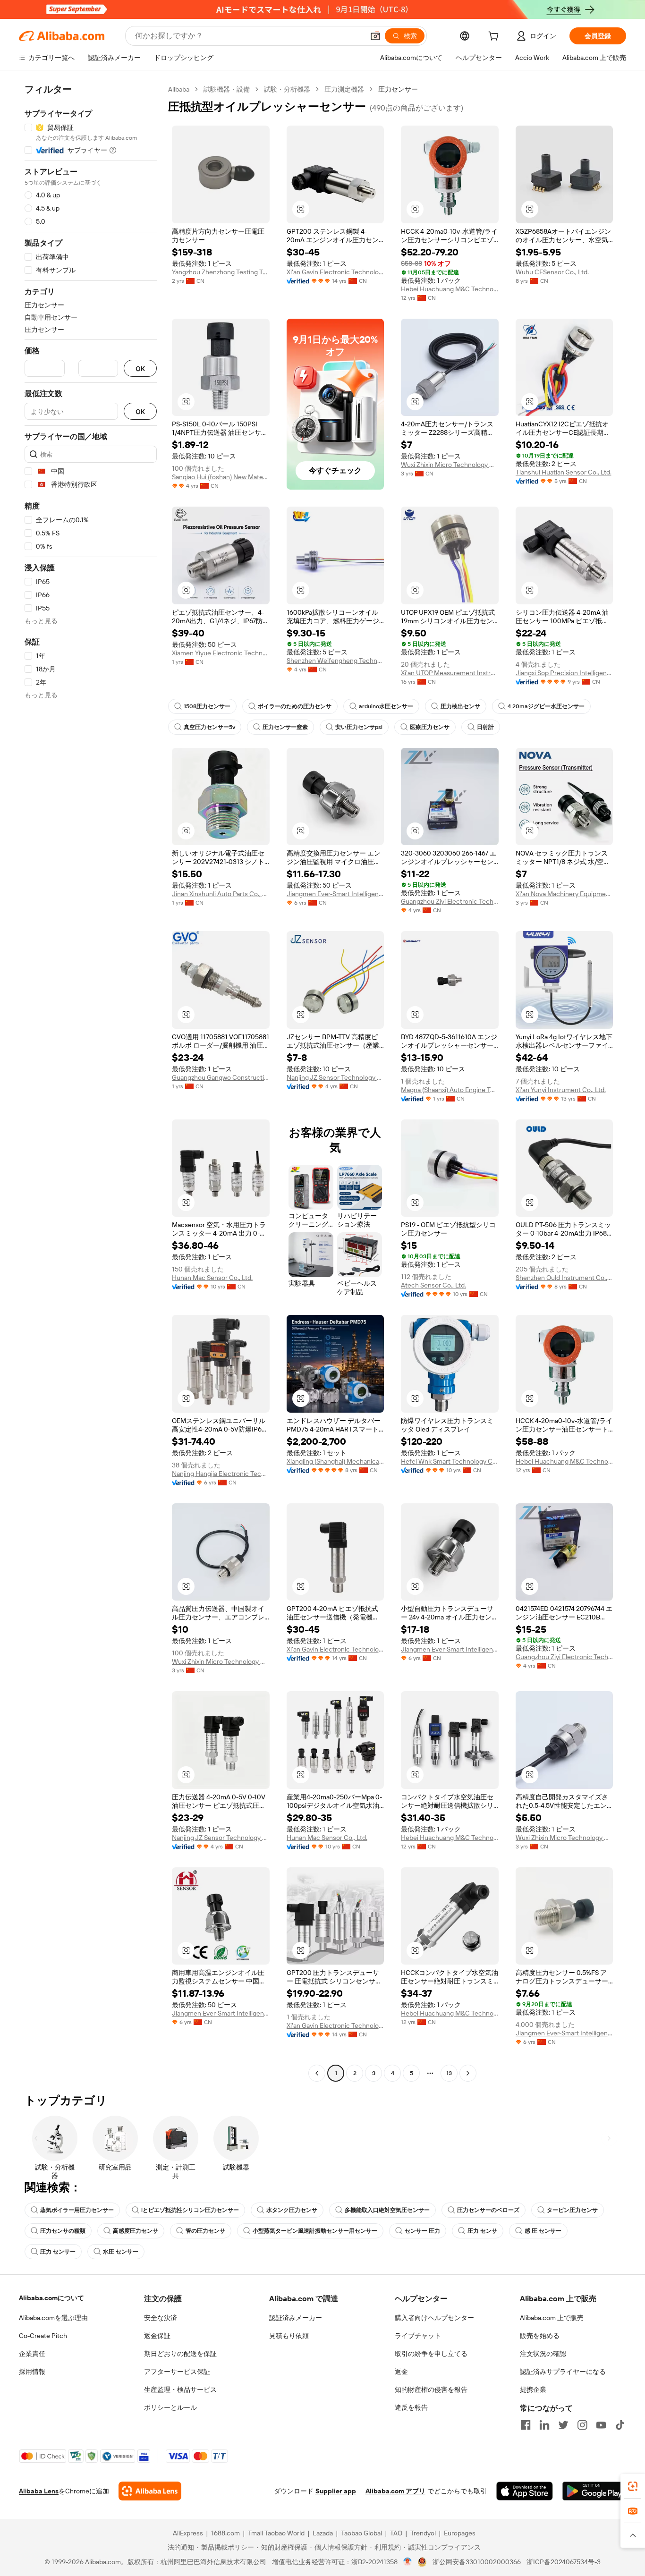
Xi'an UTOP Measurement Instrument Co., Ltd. (450, 673)
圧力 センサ (482, 2231)
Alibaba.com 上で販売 (552, 2318)
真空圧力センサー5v (209, 727)
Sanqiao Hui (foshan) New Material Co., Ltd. (221, 477)
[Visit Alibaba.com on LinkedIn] (544, 2425)
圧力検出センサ (460, 706)
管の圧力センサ (205, 2231)
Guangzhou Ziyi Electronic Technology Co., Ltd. (450, 901)
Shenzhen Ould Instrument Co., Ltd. (564, 1278)
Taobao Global (361, 2533)
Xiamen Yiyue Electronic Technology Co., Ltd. (221, 653)
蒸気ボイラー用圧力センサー (77, 2210)
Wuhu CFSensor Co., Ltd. (552, 272)
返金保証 (157, 2336)
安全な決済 (161, 2318)
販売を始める (540, 2336)
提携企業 (533, 2390)
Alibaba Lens (39, 2491)
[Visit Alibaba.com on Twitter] (563, 2425)
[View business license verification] (408, 2562)
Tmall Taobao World (276, 2533)
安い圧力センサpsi (359, 727)
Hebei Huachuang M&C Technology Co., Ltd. (450, 289)
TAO (396, 2533)
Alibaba (179, 89)
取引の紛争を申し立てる (431, 2354)
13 (449, 2073)
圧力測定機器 (344, 89)
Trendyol (423, 2533)
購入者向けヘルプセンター (434, 2318)
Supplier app (336, 2491)
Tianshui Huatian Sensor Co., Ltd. (564, 472)
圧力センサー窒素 (285, 727)
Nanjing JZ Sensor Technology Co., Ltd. (335, 1077)
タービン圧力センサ (572, 2210)
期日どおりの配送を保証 (180, 2354)
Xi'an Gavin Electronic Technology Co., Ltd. (335, 272)
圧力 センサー (58, 2252)
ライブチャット (418, 2336)
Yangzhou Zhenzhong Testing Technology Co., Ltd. (221, 272)
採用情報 (32, 2372)
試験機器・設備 (227, 89)
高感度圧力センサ (136, 2231)
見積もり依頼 (289, 2336)
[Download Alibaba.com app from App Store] (525, 2491)
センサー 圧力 (422, 2231)
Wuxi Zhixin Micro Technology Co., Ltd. (450, 465)
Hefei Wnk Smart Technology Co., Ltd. (450, 1461)
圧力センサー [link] (398, 89)
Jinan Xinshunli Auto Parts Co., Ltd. (221, 894)
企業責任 (32, 2354)
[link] (633, 2486)
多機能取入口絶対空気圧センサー (387, 2210)
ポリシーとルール (170, 2407)
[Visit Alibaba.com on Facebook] (526, 2425)
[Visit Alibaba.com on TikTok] (620, 2425)
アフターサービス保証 (177, 2372)
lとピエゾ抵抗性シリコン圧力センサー (190, 2210)
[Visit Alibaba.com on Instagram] (582, 2425)
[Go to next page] (468, 2073)
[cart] (495, 37)
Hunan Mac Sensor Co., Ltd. (212, 1278)
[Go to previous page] (317, 2073)
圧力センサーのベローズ (488, 2210)
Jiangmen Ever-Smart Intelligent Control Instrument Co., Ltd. (335, 894)
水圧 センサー (121, 2252)
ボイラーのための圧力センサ (295, 706)
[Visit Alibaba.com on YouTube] (601, 2425)
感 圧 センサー (543, 2231)
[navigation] (91, 1082)
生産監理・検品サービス (180, 2390)
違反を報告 (411, 2407)
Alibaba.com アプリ (395, 2491)
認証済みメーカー (296, 2318)
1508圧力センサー (207, 706)
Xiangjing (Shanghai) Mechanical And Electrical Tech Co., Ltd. (335, 1461)
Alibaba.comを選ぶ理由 (53, 2318)
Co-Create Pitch (43, 2336)
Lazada (323, 2533)
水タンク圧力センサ (292, 2210)
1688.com (225, 2533)
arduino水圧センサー (386, 706)
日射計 (485, 727)
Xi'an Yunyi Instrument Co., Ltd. (561, 1090)
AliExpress (188, 2533)
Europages (460, 2533)
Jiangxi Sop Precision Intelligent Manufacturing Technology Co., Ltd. (564, 673)
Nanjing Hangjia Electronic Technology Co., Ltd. (221, 1474)
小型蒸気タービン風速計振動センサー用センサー (315, 2231)
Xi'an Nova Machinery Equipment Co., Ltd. (564, 894)
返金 (401, 2372)
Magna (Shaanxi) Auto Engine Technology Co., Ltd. (450, 1090)
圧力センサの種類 (63, 2231)
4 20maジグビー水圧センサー (546, 706)
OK (140, 369)
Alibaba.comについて (51, 2298)
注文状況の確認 (543, 2354)
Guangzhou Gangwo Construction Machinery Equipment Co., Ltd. (221, 1077)
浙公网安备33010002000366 (477, 2562)
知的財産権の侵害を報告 (431, 2390)
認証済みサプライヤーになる (563, 2372)
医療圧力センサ (430, 727)
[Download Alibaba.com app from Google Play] (594, 2491)
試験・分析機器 (287, 89)
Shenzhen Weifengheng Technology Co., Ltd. (335, 661)
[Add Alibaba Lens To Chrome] (150, 2491)
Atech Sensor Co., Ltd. (433, 1285)
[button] (375, 36)
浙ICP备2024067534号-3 (564, 2562)
